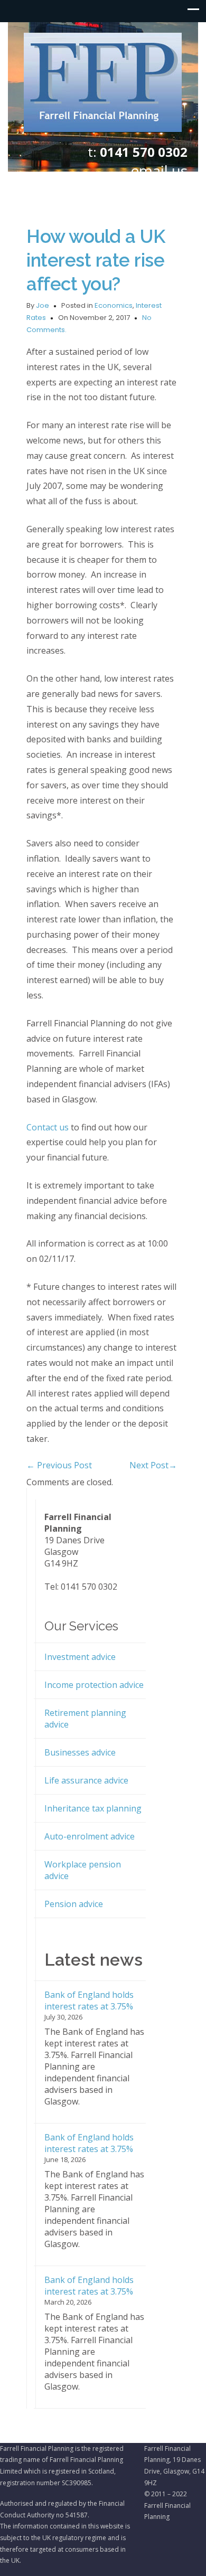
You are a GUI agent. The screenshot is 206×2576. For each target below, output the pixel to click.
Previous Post (59, 1465)
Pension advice (74, 1904)
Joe (43, 305)
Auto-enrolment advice (90, 1836)
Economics (114, 305)
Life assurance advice (86, 1780)
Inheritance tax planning (93, 1808)
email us (159, 171)
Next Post (153, 1465)
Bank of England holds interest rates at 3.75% (89, 2001)
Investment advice (80, 1657)
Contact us (48, 1127)
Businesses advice (80, 1752)
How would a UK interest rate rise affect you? (96, 260)
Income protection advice (94, 1685)
